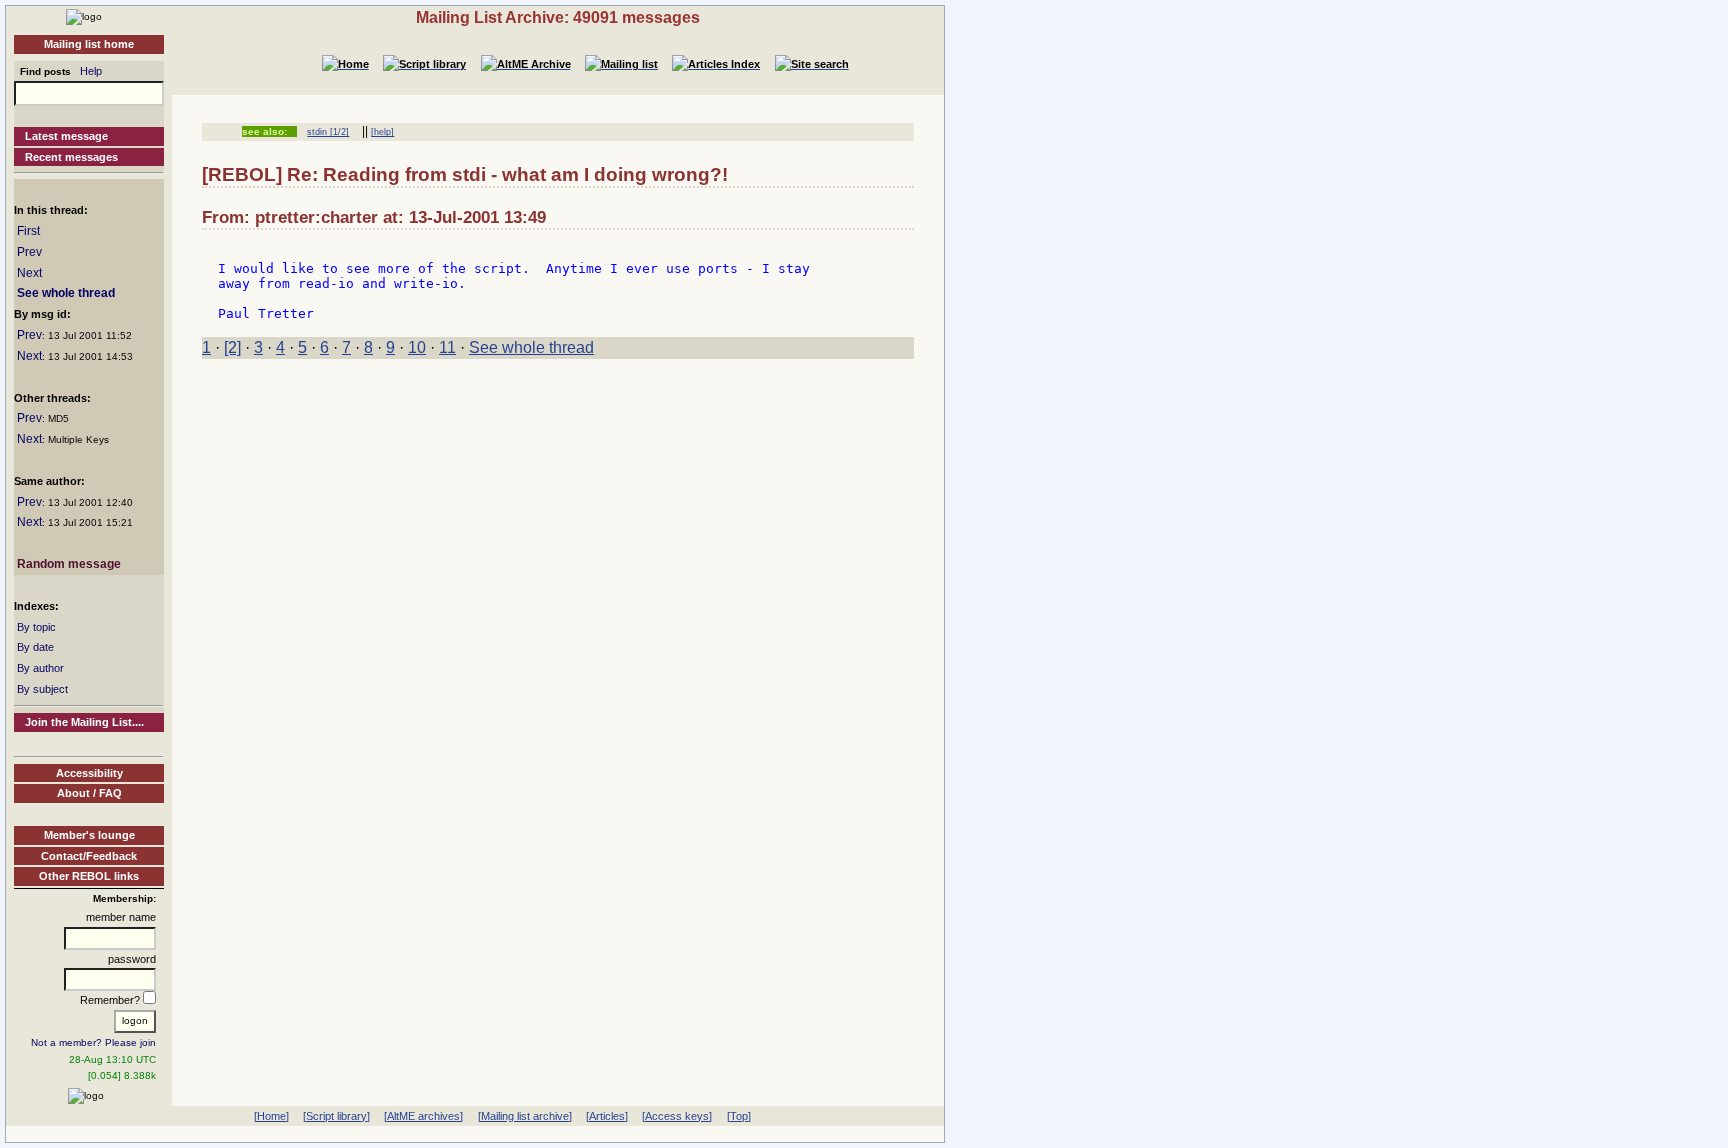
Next (29, 273)
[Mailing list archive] (525, 1116)
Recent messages (71, 157)
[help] (382, 132)
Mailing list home (89, 44)
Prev (29, 252)
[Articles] (607, 1116)
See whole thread (66, 293)
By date (35, 647)
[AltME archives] (423, 1116)
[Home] (84, 16)
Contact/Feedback (89, 856)
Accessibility (89, 773)
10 (417, 347)
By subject (42, 689)
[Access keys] (677, 1116)
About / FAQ (89, 793)
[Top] (739, 1116)
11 (447, 347)
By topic (36, 627)
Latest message (66, 136)
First (28, 231)
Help (91, 71)
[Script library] (336, 1116)
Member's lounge (89, 835)
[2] (232, 347)
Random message (69, 564)
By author (40, 668)
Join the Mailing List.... (84, 722)
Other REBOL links (89, 876)
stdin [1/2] (328, 132)
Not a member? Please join (93, 1042)
